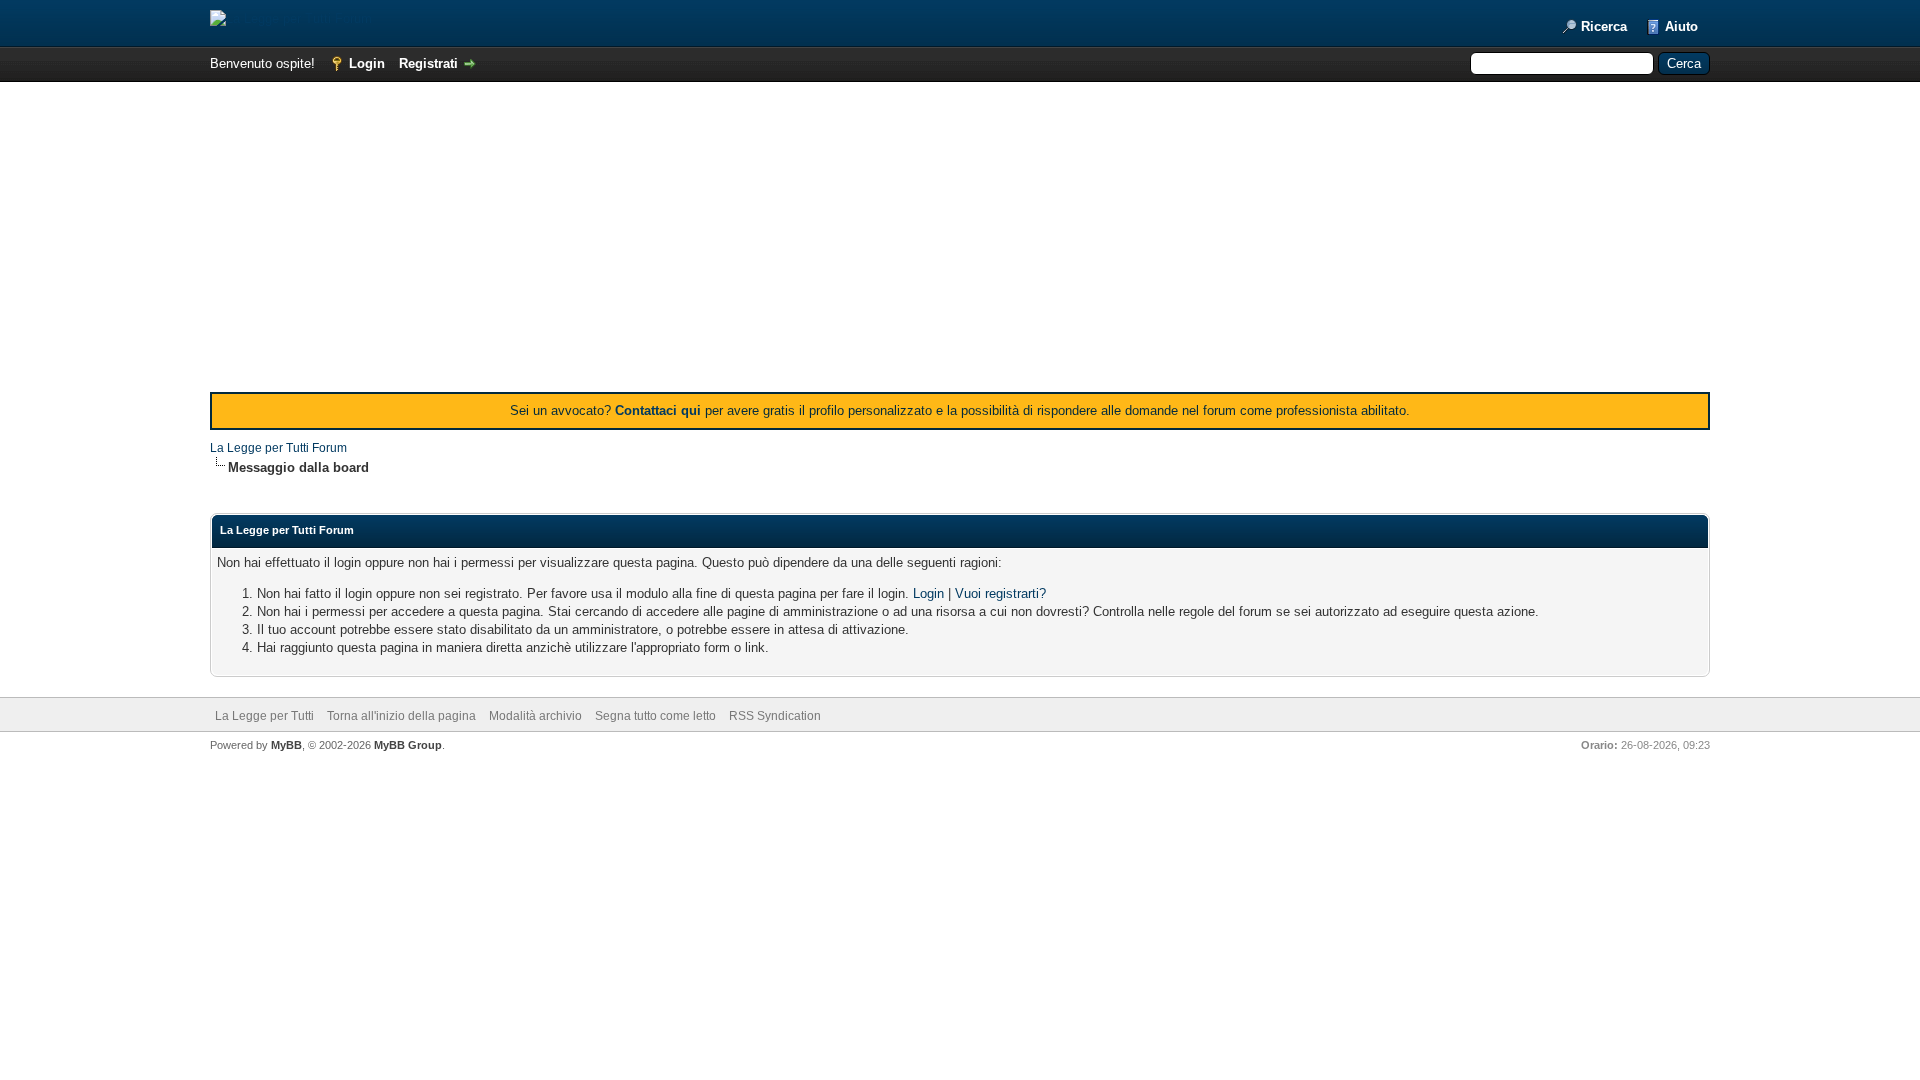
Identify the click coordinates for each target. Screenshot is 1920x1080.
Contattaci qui (658, 410)
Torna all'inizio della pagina (401, 716)
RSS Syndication (775, 716)
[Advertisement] (960, 242)
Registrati (428, 63)
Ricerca (1604, 26)
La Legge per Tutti (264, 716)
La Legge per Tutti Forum (278, 448)
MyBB (286, 745)
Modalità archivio (535, 716)
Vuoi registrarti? (1000, 593)
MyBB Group (408, 745)
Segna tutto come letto (655, 716)
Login (367, 63)
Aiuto (1681, 26)
